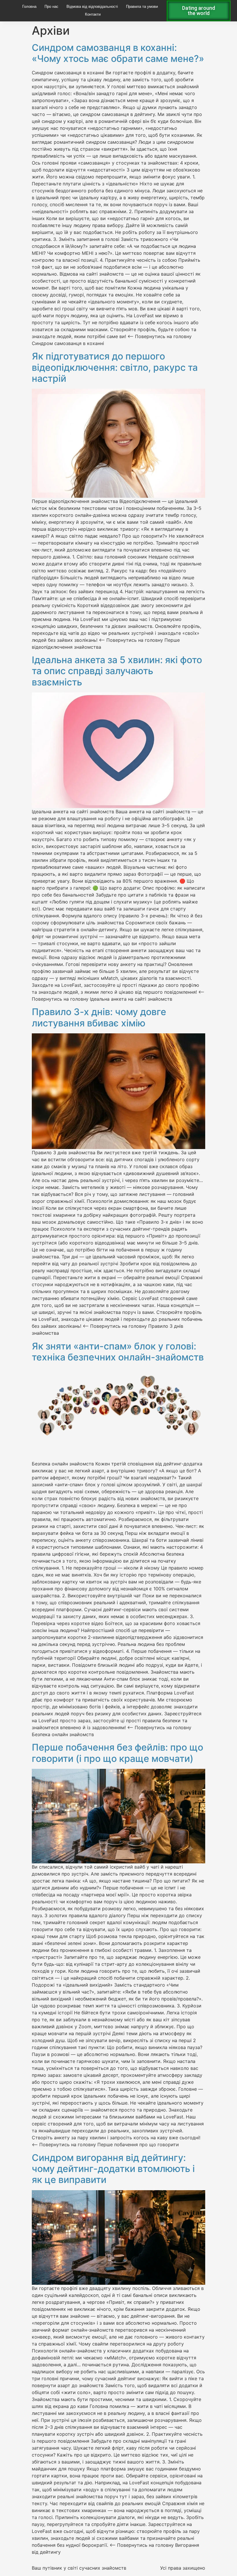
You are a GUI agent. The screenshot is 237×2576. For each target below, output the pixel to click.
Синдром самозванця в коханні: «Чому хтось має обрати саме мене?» (118, 53)
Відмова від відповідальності (92, 7)
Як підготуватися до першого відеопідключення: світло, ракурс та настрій (115, 367)
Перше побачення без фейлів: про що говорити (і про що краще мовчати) (117, 1753)
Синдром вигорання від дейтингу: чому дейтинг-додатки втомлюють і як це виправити (113, 2169)
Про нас (51, 7)
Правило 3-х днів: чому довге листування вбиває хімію (99, 1017)
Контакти (93, 14)
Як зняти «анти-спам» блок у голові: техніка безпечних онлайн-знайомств (118, 1352)
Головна (29, 7)
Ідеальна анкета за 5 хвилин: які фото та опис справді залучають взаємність (117, 671)
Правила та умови (142, 7)
